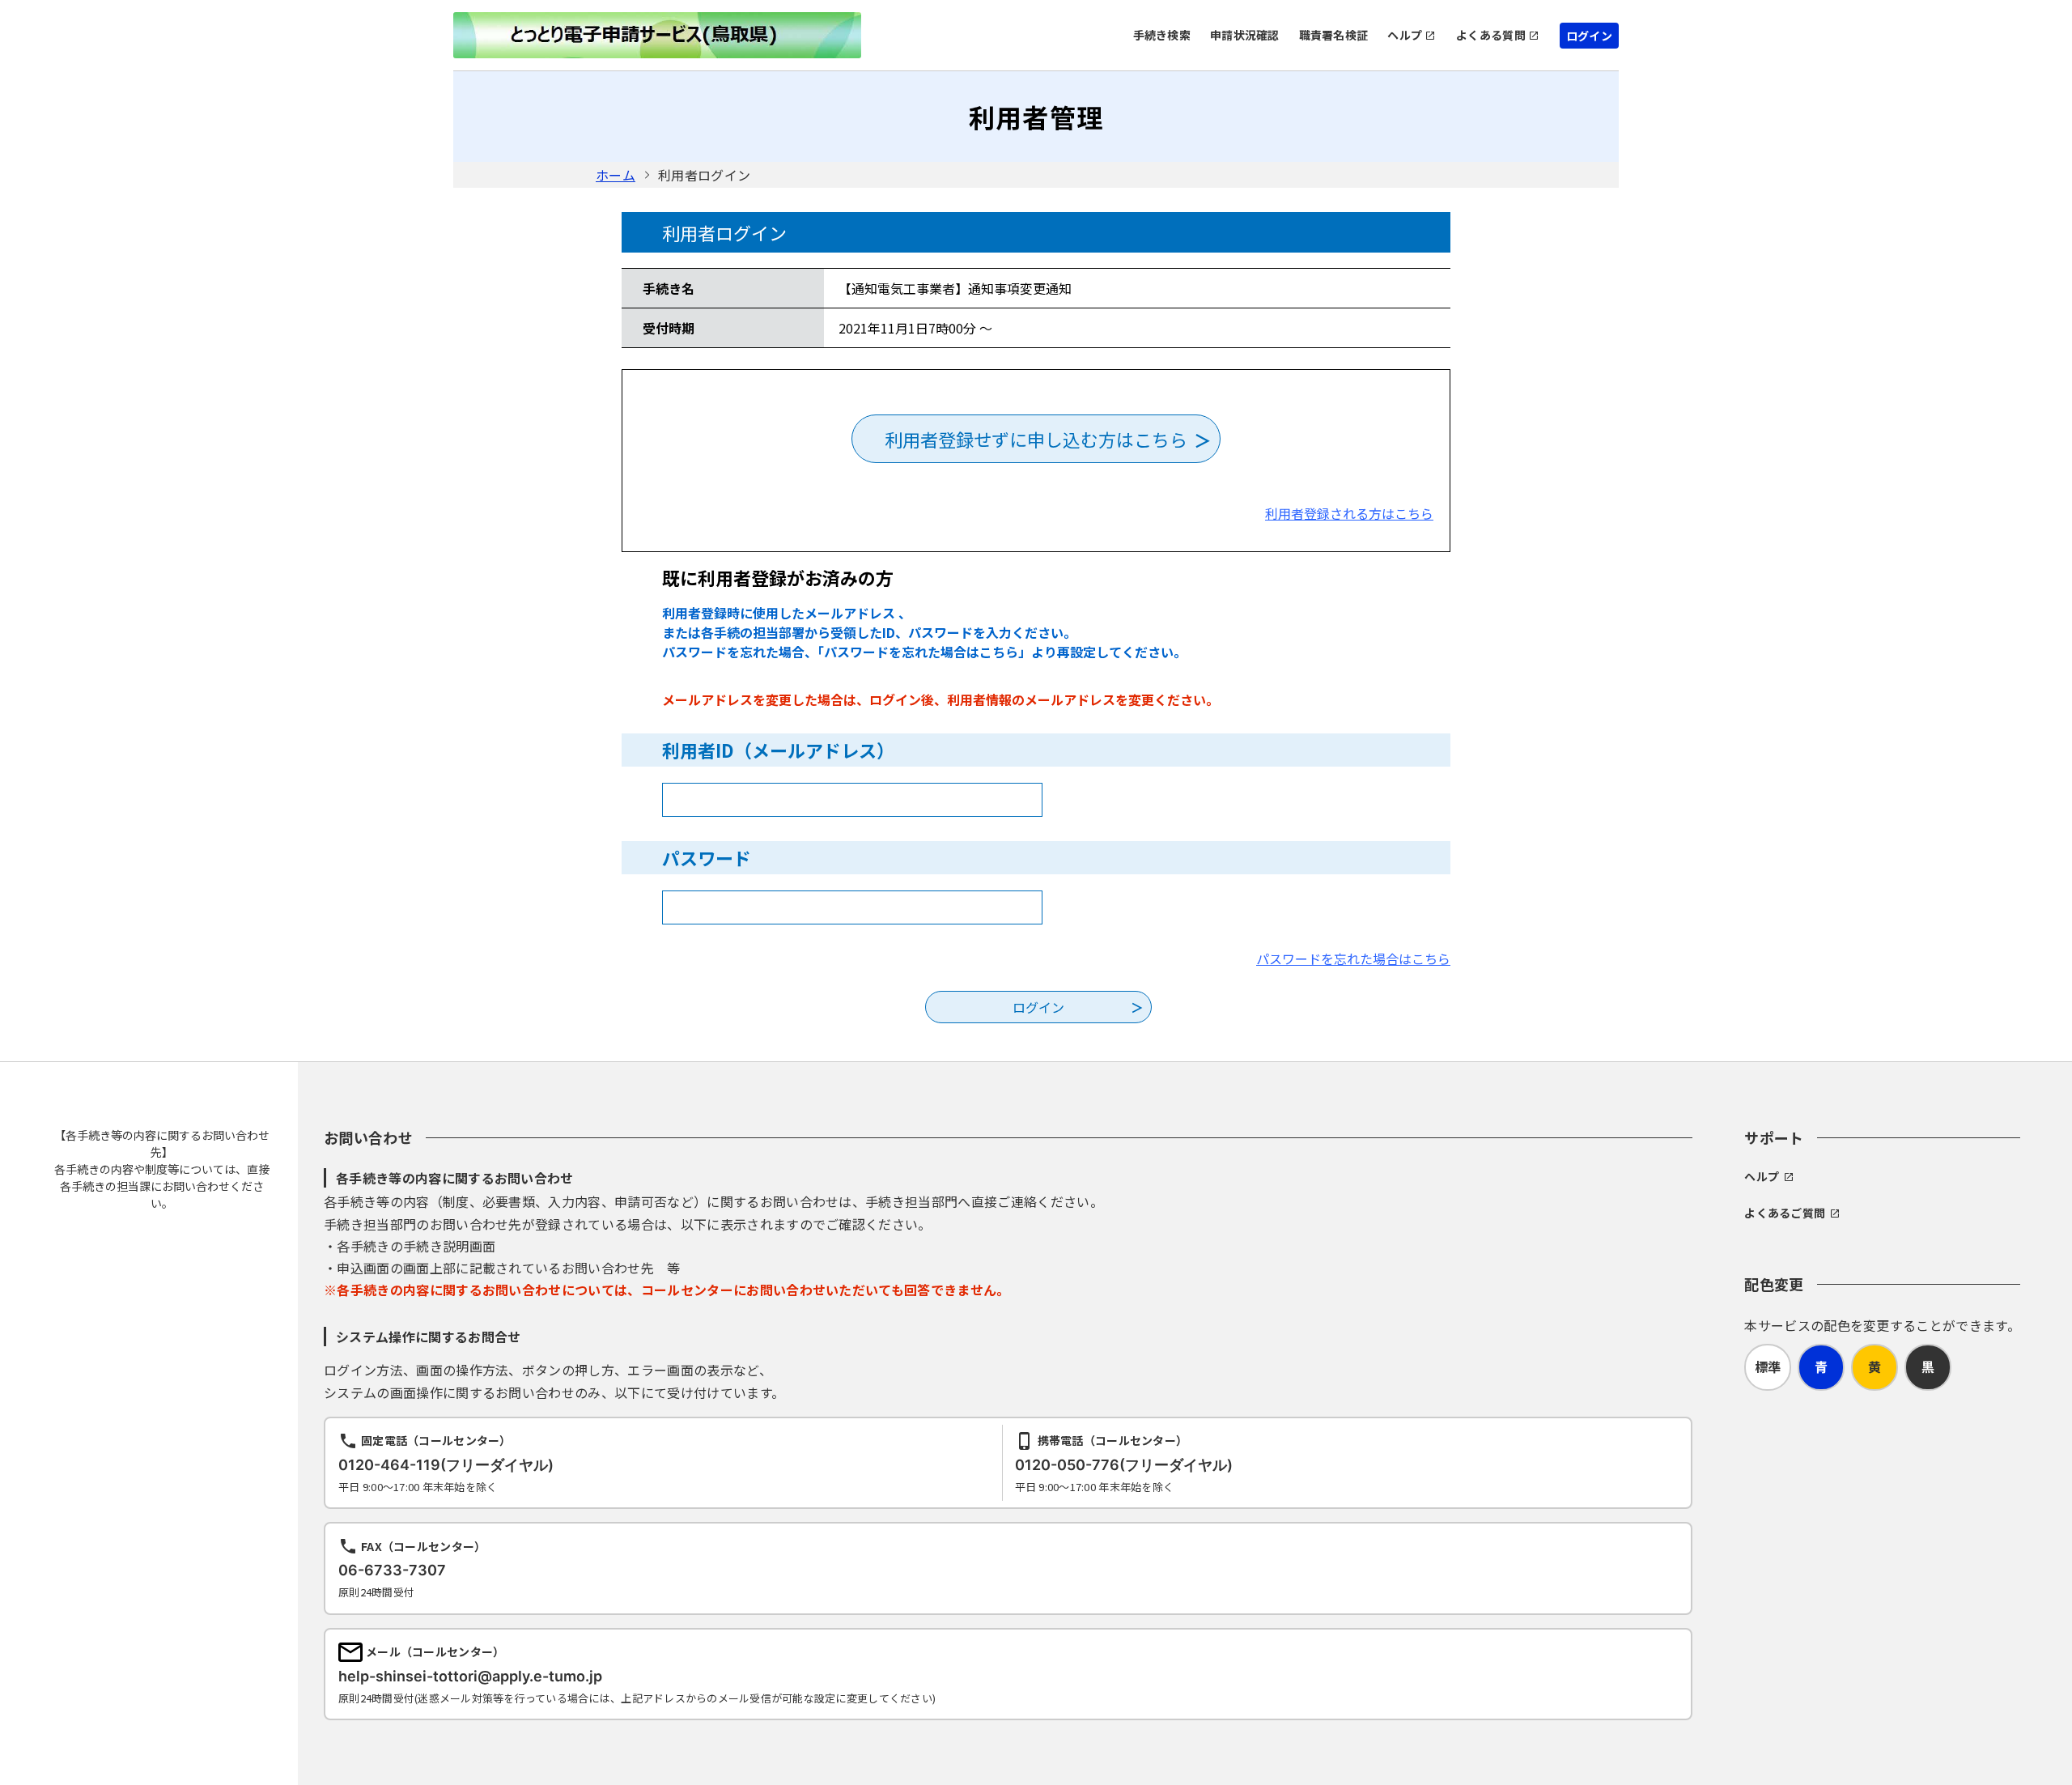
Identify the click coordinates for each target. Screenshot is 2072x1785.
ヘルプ (1405, 35)
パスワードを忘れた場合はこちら (1353, 958)
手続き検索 (1162, 35)
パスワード (707, 857)
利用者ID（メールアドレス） (778, 750)
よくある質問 (1491, 35)
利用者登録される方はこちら (1349, 513)
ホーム (616, 175)
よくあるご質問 (1785, 1213)
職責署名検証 (1334, 35)
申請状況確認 (1245, 35)
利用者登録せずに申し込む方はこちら (1036, 439)
